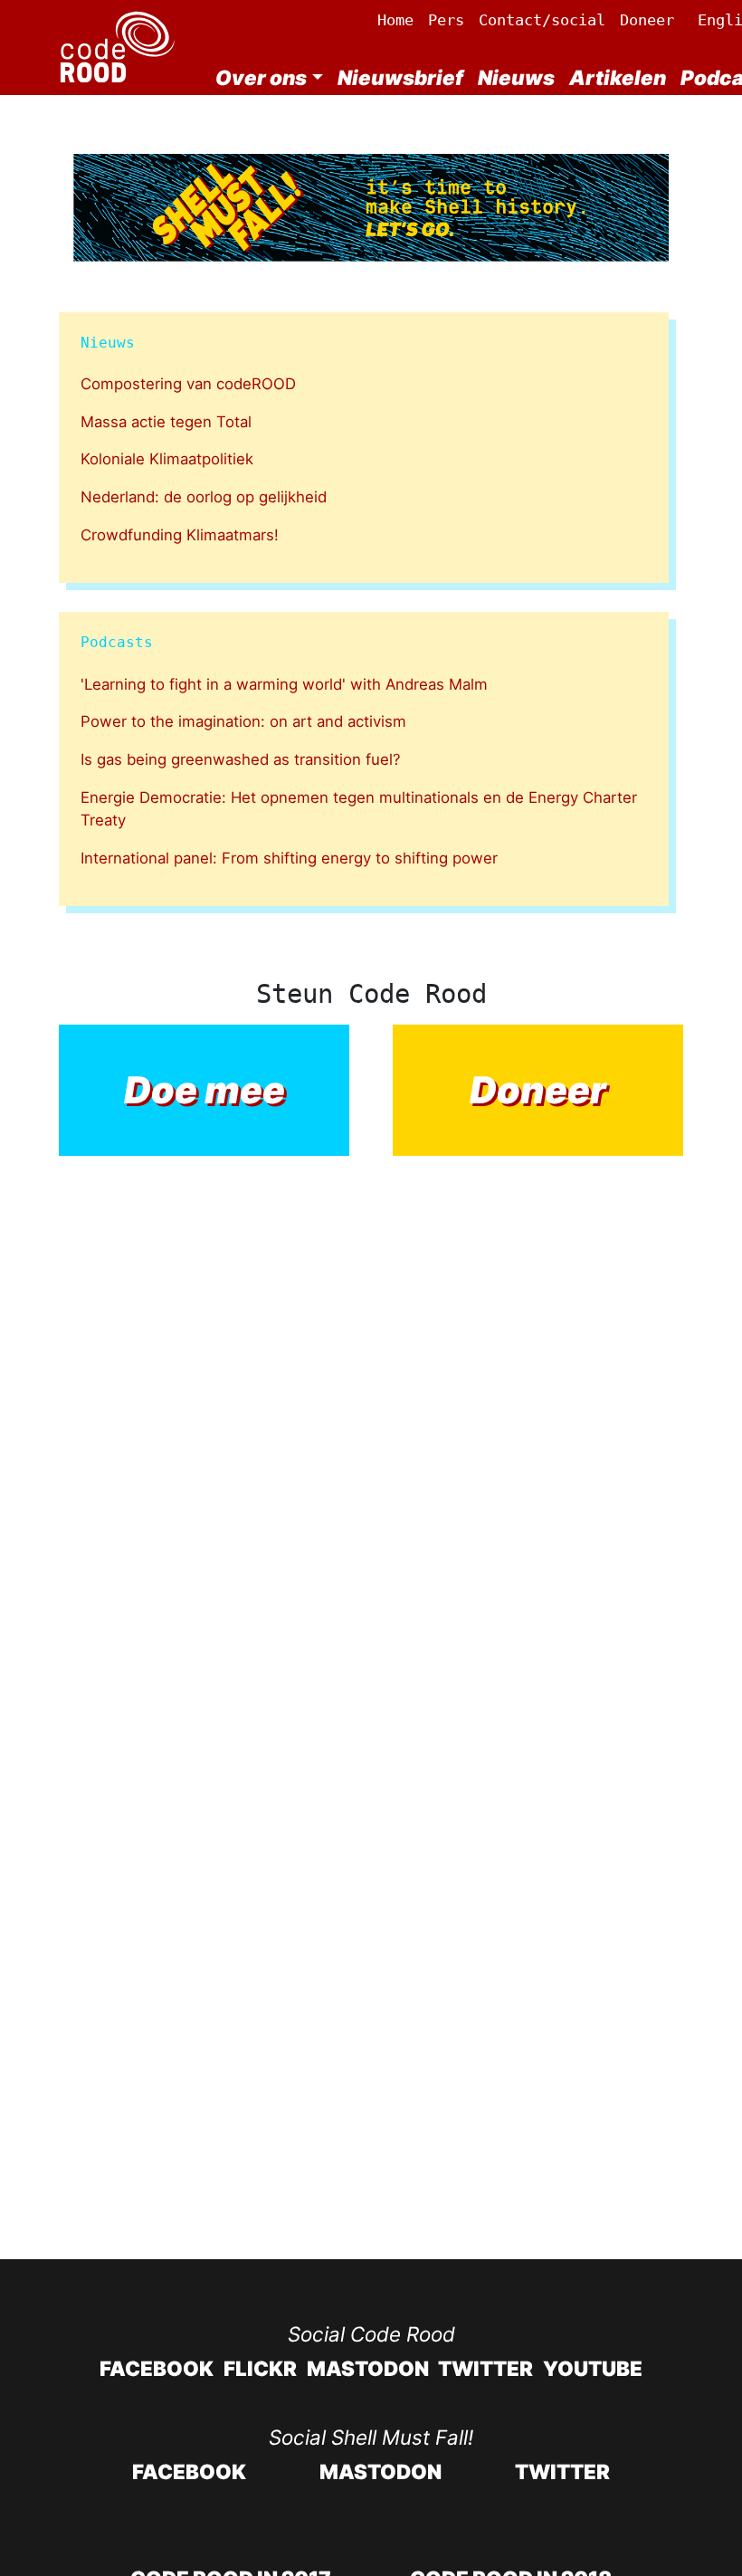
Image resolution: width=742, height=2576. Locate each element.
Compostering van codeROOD (188, 384)
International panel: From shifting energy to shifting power (289, 858)
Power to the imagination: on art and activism (243, 721)
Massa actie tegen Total (166, 422)
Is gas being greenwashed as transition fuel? (241, 759)
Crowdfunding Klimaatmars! (180, 535)
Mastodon (368, 2368)
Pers (446, 20)
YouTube (593, 2368)
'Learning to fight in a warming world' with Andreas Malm (284, 684)
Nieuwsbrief (400, 77)
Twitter (485, 2368)
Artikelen (618, 77)
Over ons (261, 77)
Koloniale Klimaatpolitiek (167, 459)
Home (395, 20)
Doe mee (205, 1090)
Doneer (647, 20)
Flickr (260, 2368)
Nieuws (516, 77)
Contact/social (542, 20)
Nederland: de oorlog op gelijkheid (204, 497)
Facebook (157, 2368)
